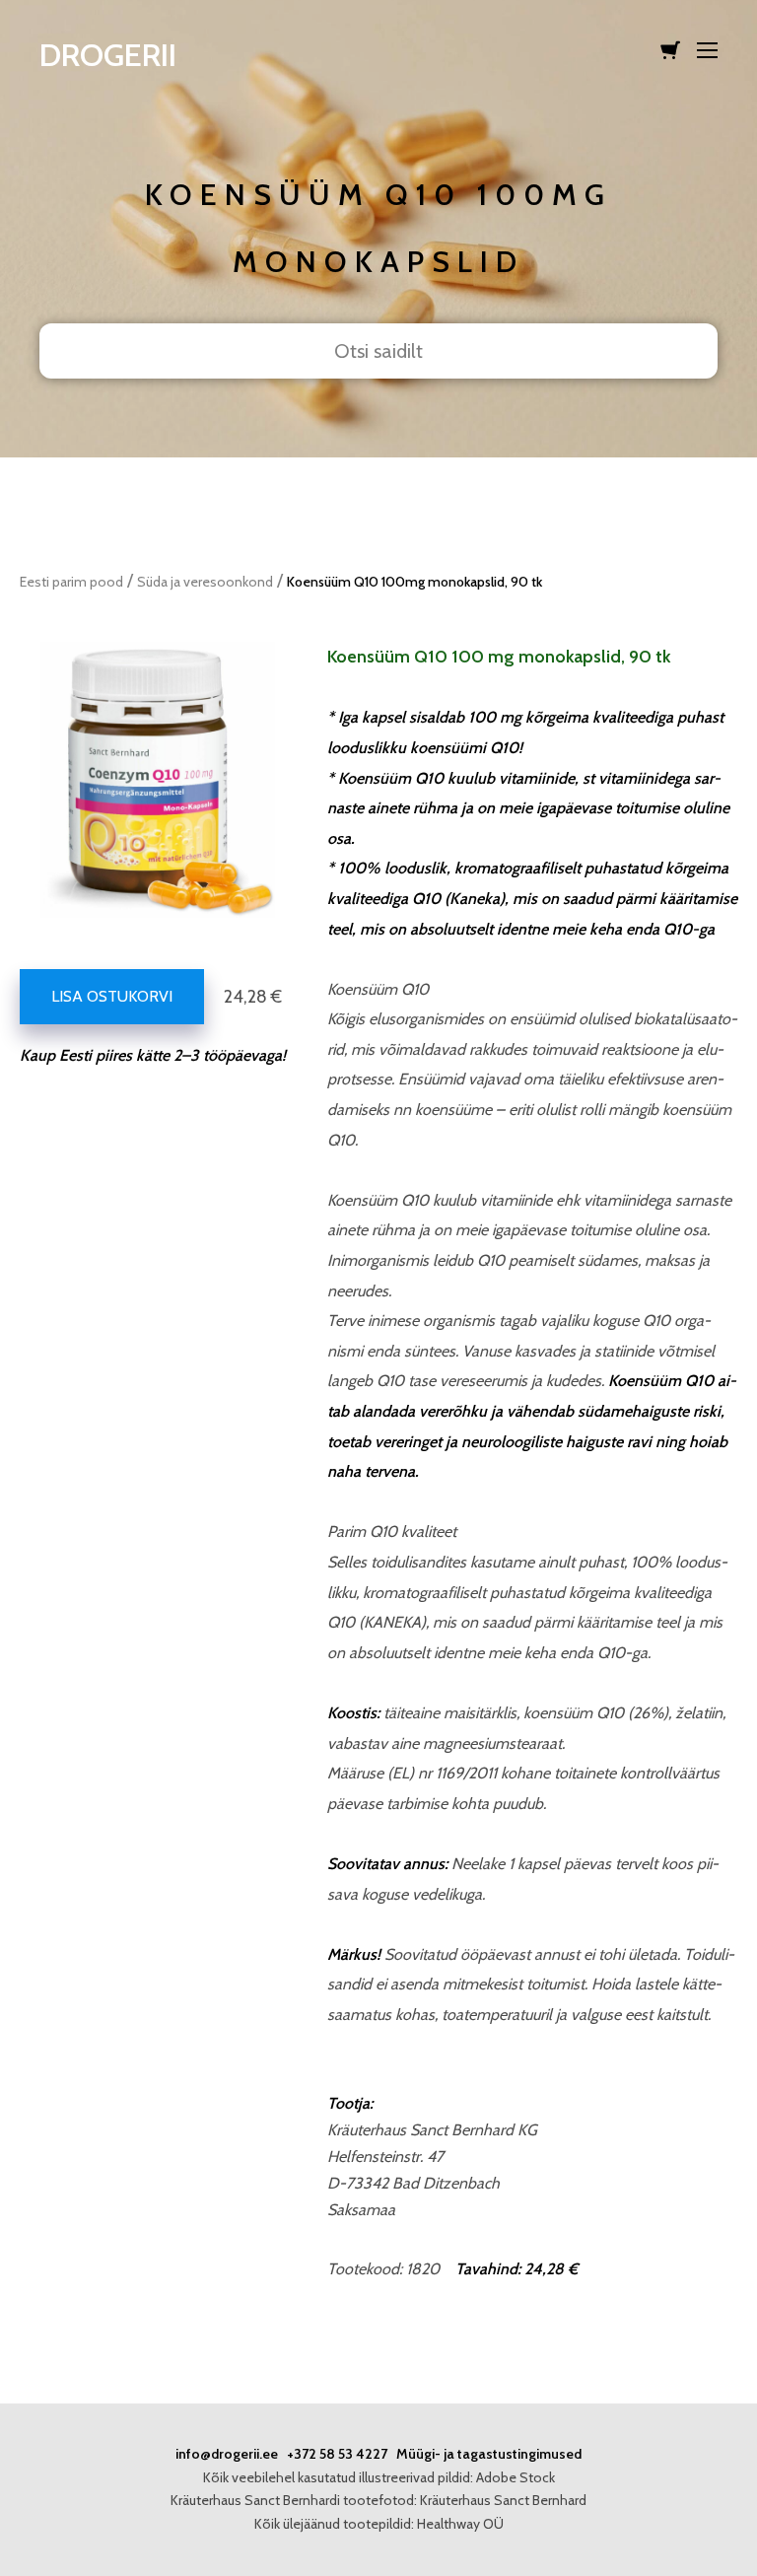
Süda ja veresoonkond (205, 582)
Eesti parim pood (71, 582)
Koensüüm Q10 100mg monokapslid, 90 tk (414, 582)
